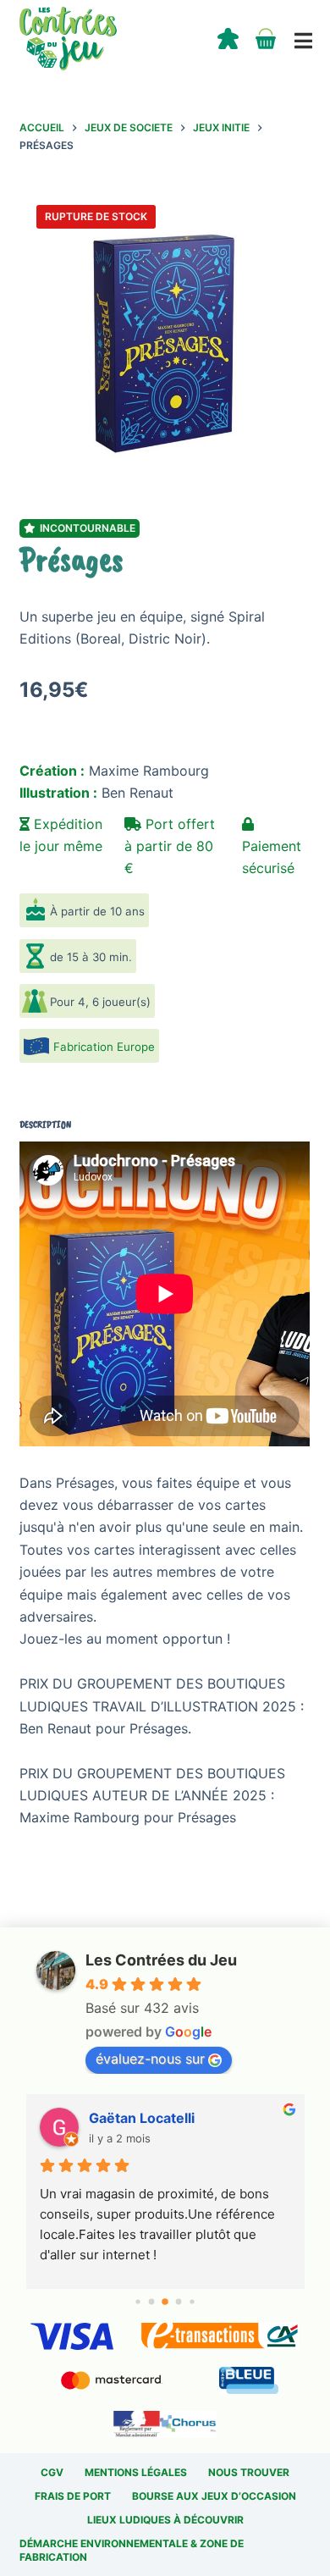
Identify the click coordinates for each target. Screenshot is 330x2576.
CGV (52, 2472)
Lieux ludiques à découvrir (165, 2520)
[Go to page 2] (165, 2302)
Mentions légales (136, 2472)
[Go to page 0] (137, 2301)
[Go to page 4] (192, 2301)
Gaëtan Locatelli (142, 2118)
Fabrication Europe (104, 1047)
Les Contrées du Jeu (161, 1960)
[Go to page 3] (179, 2302)
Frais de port (73, 2496)
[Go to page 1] (152, 2302)
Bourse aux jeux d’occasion (214, 2496)
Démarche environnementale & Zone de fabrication (132, 2550)
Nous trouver (249, 2472)
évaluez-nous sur (150, 2059)
